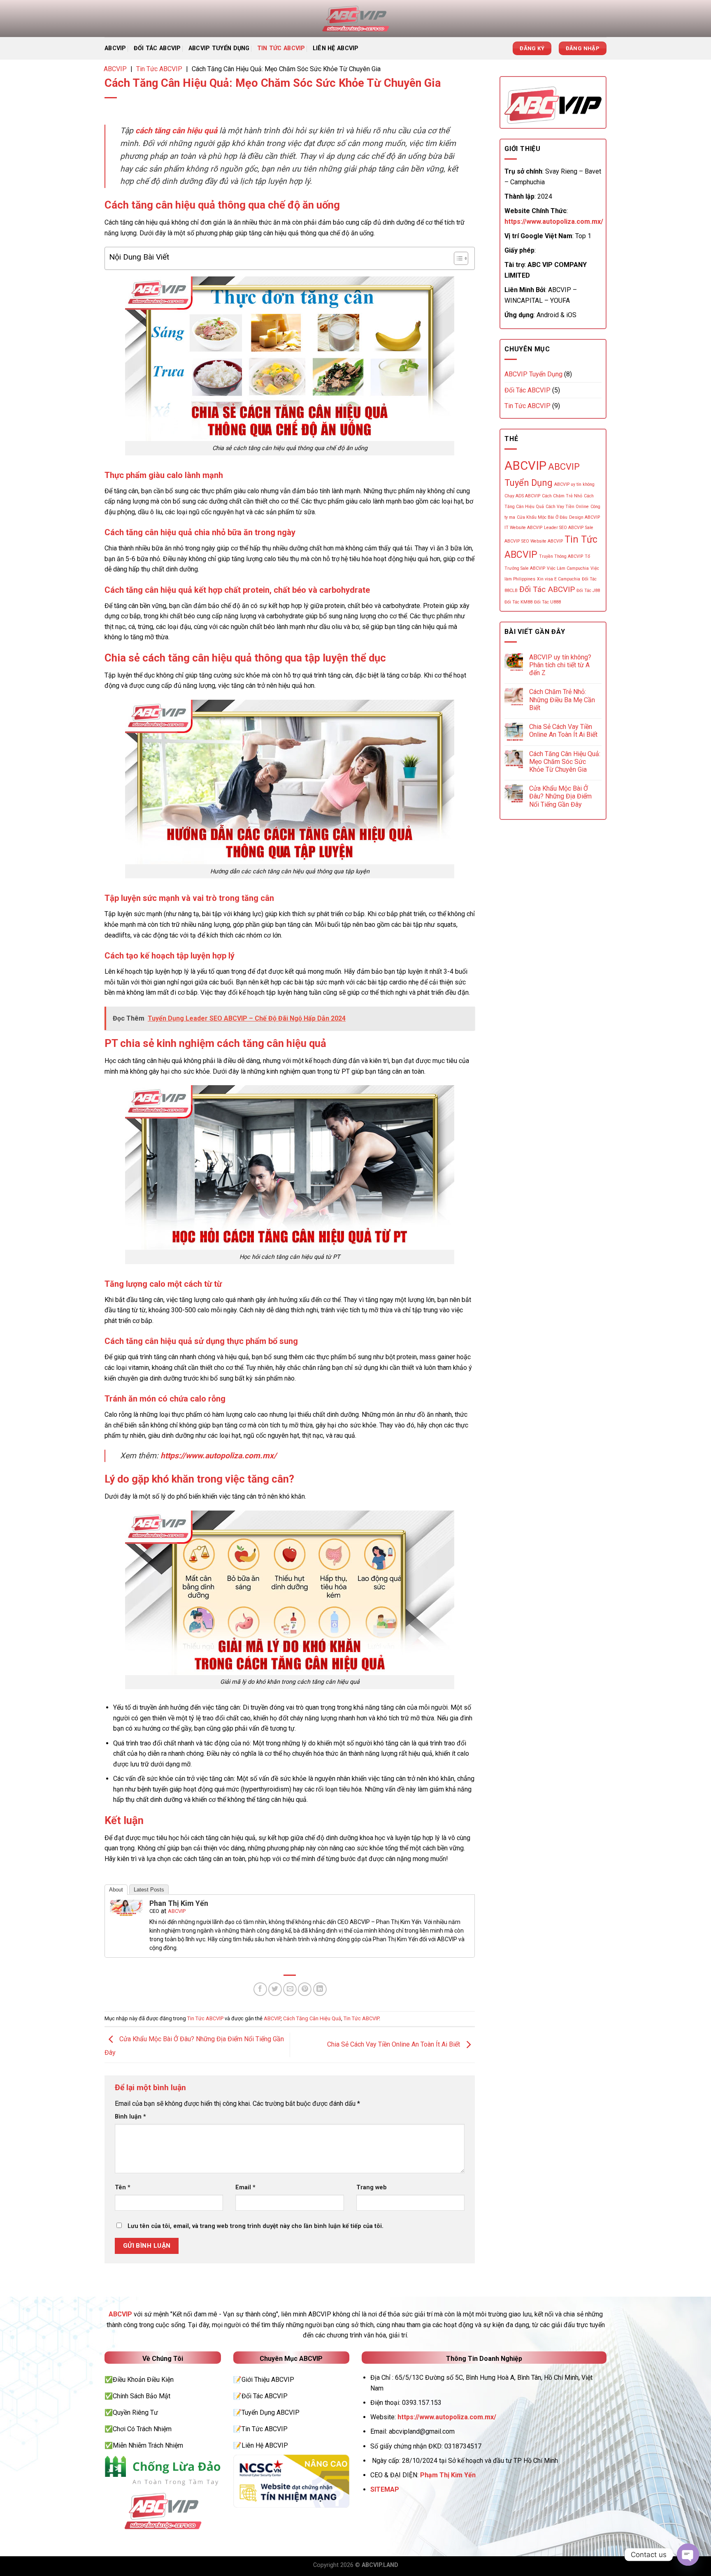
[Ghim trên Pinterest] (305, 1989)
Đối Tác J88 (588, 591)
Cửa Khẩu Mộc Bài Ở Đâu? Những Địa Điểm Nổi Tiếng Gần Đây (560, 796)
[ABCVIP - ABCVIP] (355, 19)
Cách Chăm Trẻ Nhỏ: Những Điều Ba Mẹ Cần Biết (562, 700)
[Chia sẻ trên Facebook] (260, 1989)
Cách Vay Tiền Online (567, 507)
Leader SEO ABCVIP (564, 528)
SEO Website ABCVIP (542, 541)
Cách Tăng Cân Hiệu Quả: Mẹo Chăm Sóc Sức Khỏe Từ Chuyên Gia (565, 762)
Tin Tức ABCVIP (281, 48)
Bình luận (130, 2117)
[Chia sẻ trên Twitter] (275, 1989)
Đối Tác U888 (547, 602)
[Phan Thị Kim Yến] (126, 1907)
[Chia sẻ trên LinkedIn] (320, 1989)
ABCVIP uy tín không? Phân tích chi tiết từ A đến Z (560, 665)
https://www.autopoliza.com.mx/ (218, 1456)
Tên (123, 2187)
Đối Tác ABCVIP (157, 48)
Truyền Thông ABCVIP (561, 556)
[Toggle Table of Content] (457, 258)
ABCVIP (115, 48)
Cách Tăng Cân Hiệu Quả (312, 2018)
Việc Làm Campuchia (568, 568)
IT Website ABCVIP (523, 528)
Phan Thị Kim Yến (179, 1903)
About (116, 1890)
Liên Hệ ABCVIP (336, 48)
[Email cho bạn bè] (290, 1989)
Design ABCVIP (584, 517)
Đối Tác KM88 (518, 602)
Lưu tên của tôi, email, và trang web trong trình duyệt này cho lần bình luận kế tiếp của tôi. (256, 2226)
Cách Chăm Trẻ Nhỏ (562, 496)
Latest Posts (149, 1890)
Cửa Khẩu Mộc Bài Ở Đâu (542, 517)
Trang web (372, 2187)
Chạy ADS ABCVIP (522, 496)
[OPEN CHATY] (688, 2555)
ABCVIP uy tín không (574, 484)
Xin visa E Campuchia (559, 579)
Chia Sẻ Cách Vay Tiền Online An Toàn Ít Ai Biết (394, 2044)
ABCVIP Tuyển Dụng (219, 48)
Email (245, 2187)
